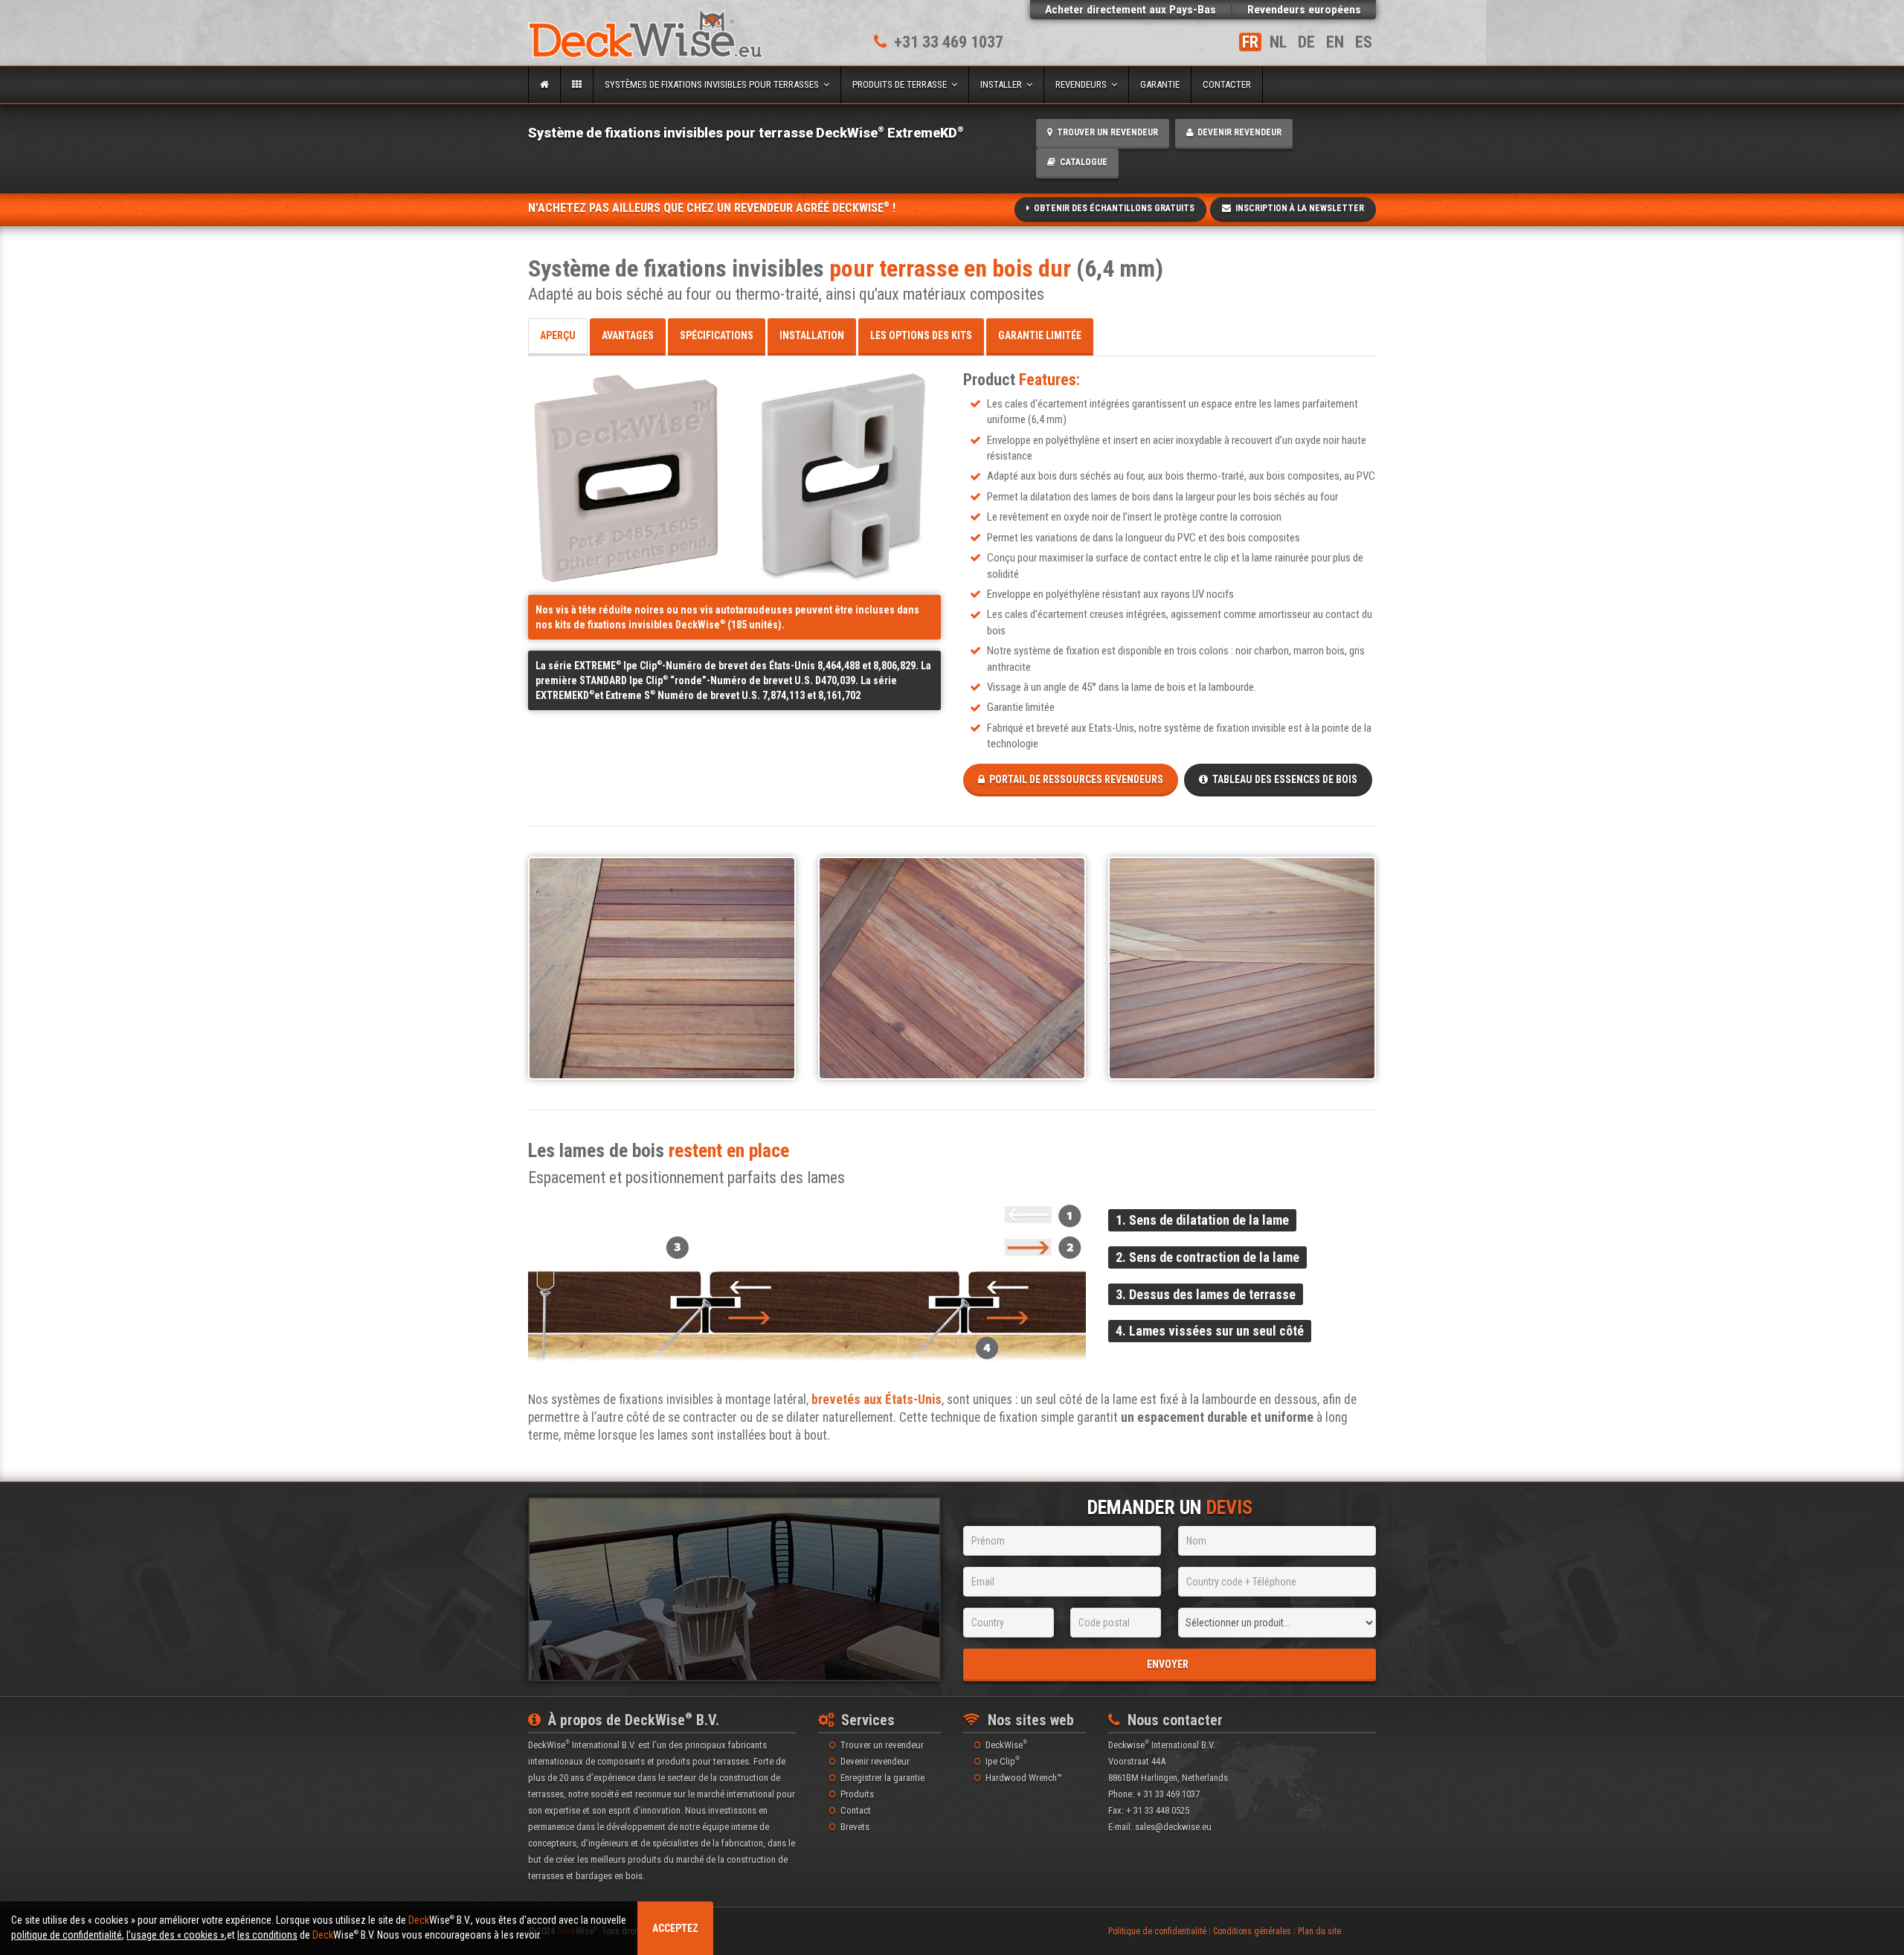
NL (1278, 42)
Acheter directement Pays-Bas (1130, 10)
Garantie (1160, 84)
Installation (812, 335)
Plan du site (1319, 1931)
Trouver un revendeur (1105, 132)
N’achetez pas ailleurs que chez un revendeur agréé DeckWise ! (712, 208)
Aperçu (558, 335)
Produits (857, 1794)
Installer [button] (1003, 84)
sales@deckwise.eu (1173, 1827)
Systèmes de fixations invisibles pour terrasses (714, 84)
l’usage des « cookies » (176, 1935)
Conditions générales (1252, 1931)
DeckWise (1006, 1745)
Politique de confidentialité (1157, 1931)
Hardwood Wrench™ (1024, 1778)
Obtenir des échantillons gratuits (1112, 208)
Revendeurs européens (1304, 10)
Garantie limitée (1040, 335)
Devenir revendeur (1237, 132)
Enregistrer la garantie (882, 1778)
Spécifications (717, 335)
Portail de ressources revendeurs (1074, 779)
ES (1364, 42)
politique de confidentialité (67, 1935)
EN (1335, 42)
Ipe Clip (1003, 1761)
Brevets (855, 1827)
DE (1306, 42)
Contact (856, 1810)
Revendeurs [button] (1083, 84)
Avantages (628, 335)
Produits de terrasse (902, 84)
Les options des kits (921, 335)
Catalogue (1081, 162)
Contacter (1227, 84)
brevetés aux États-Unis (877, 1400)
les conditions (267, 1935)
